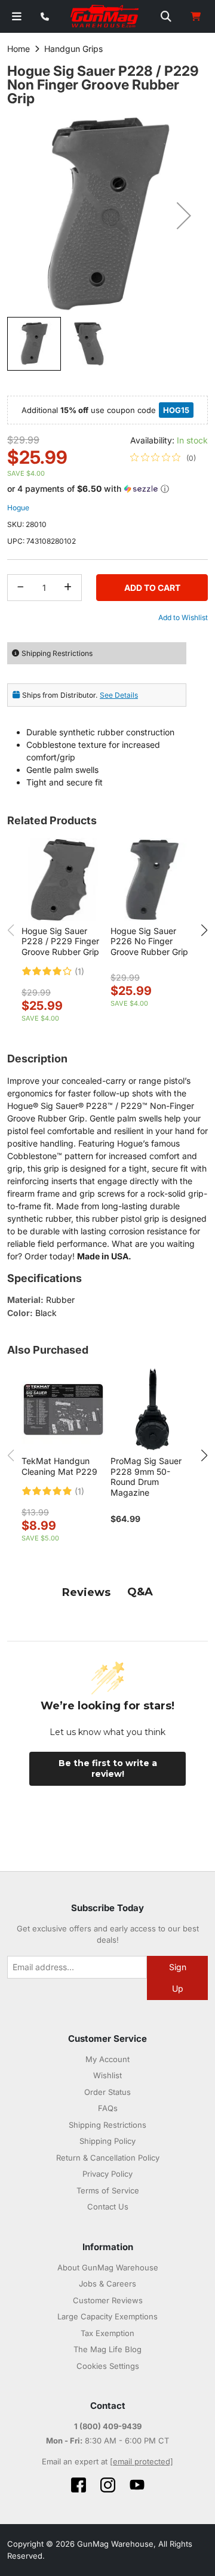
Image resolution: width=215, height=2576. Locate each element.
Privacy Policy (107, 2174)
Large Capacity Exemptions (107, 2316)
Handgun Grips (73, 49)
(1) (79, 972)
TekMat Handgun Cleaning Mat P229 (59, 1466)
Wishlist (107, 2075)
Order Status (107, 2092)
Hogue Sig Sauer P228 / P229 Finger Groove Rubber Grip (60, 941)
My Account (107, 2059)
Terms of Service (108, 2190)
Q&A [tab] (140, 1592)
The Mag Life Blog (107, 2349)
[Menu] (17, 16)
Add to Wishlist (183, 617)
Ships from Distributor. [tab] (80, 695)
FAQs (108, 2108)
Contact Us (108, 2207)
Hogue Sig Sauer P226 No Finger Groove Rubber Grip (149, 941)
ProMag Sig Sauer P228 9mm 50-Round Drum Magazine (146, 1477)
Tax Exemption (107, 2333)
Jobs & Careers (107, 2284)
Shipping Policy (107, 2141)
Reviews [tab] (86, 1592)
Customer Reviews (108, 2300)
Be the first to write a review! (108, 1768)
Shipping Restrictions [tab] (57, 653)
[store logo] (105, 17)
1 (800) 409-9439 (108, 2426)
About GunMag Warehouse (108, 2267)
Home (19, 49)
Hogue (18, 508)
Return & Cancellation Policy (108, 2158)
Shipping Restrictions (107, 2125)
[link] (163, 458)
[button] (184, 215)
